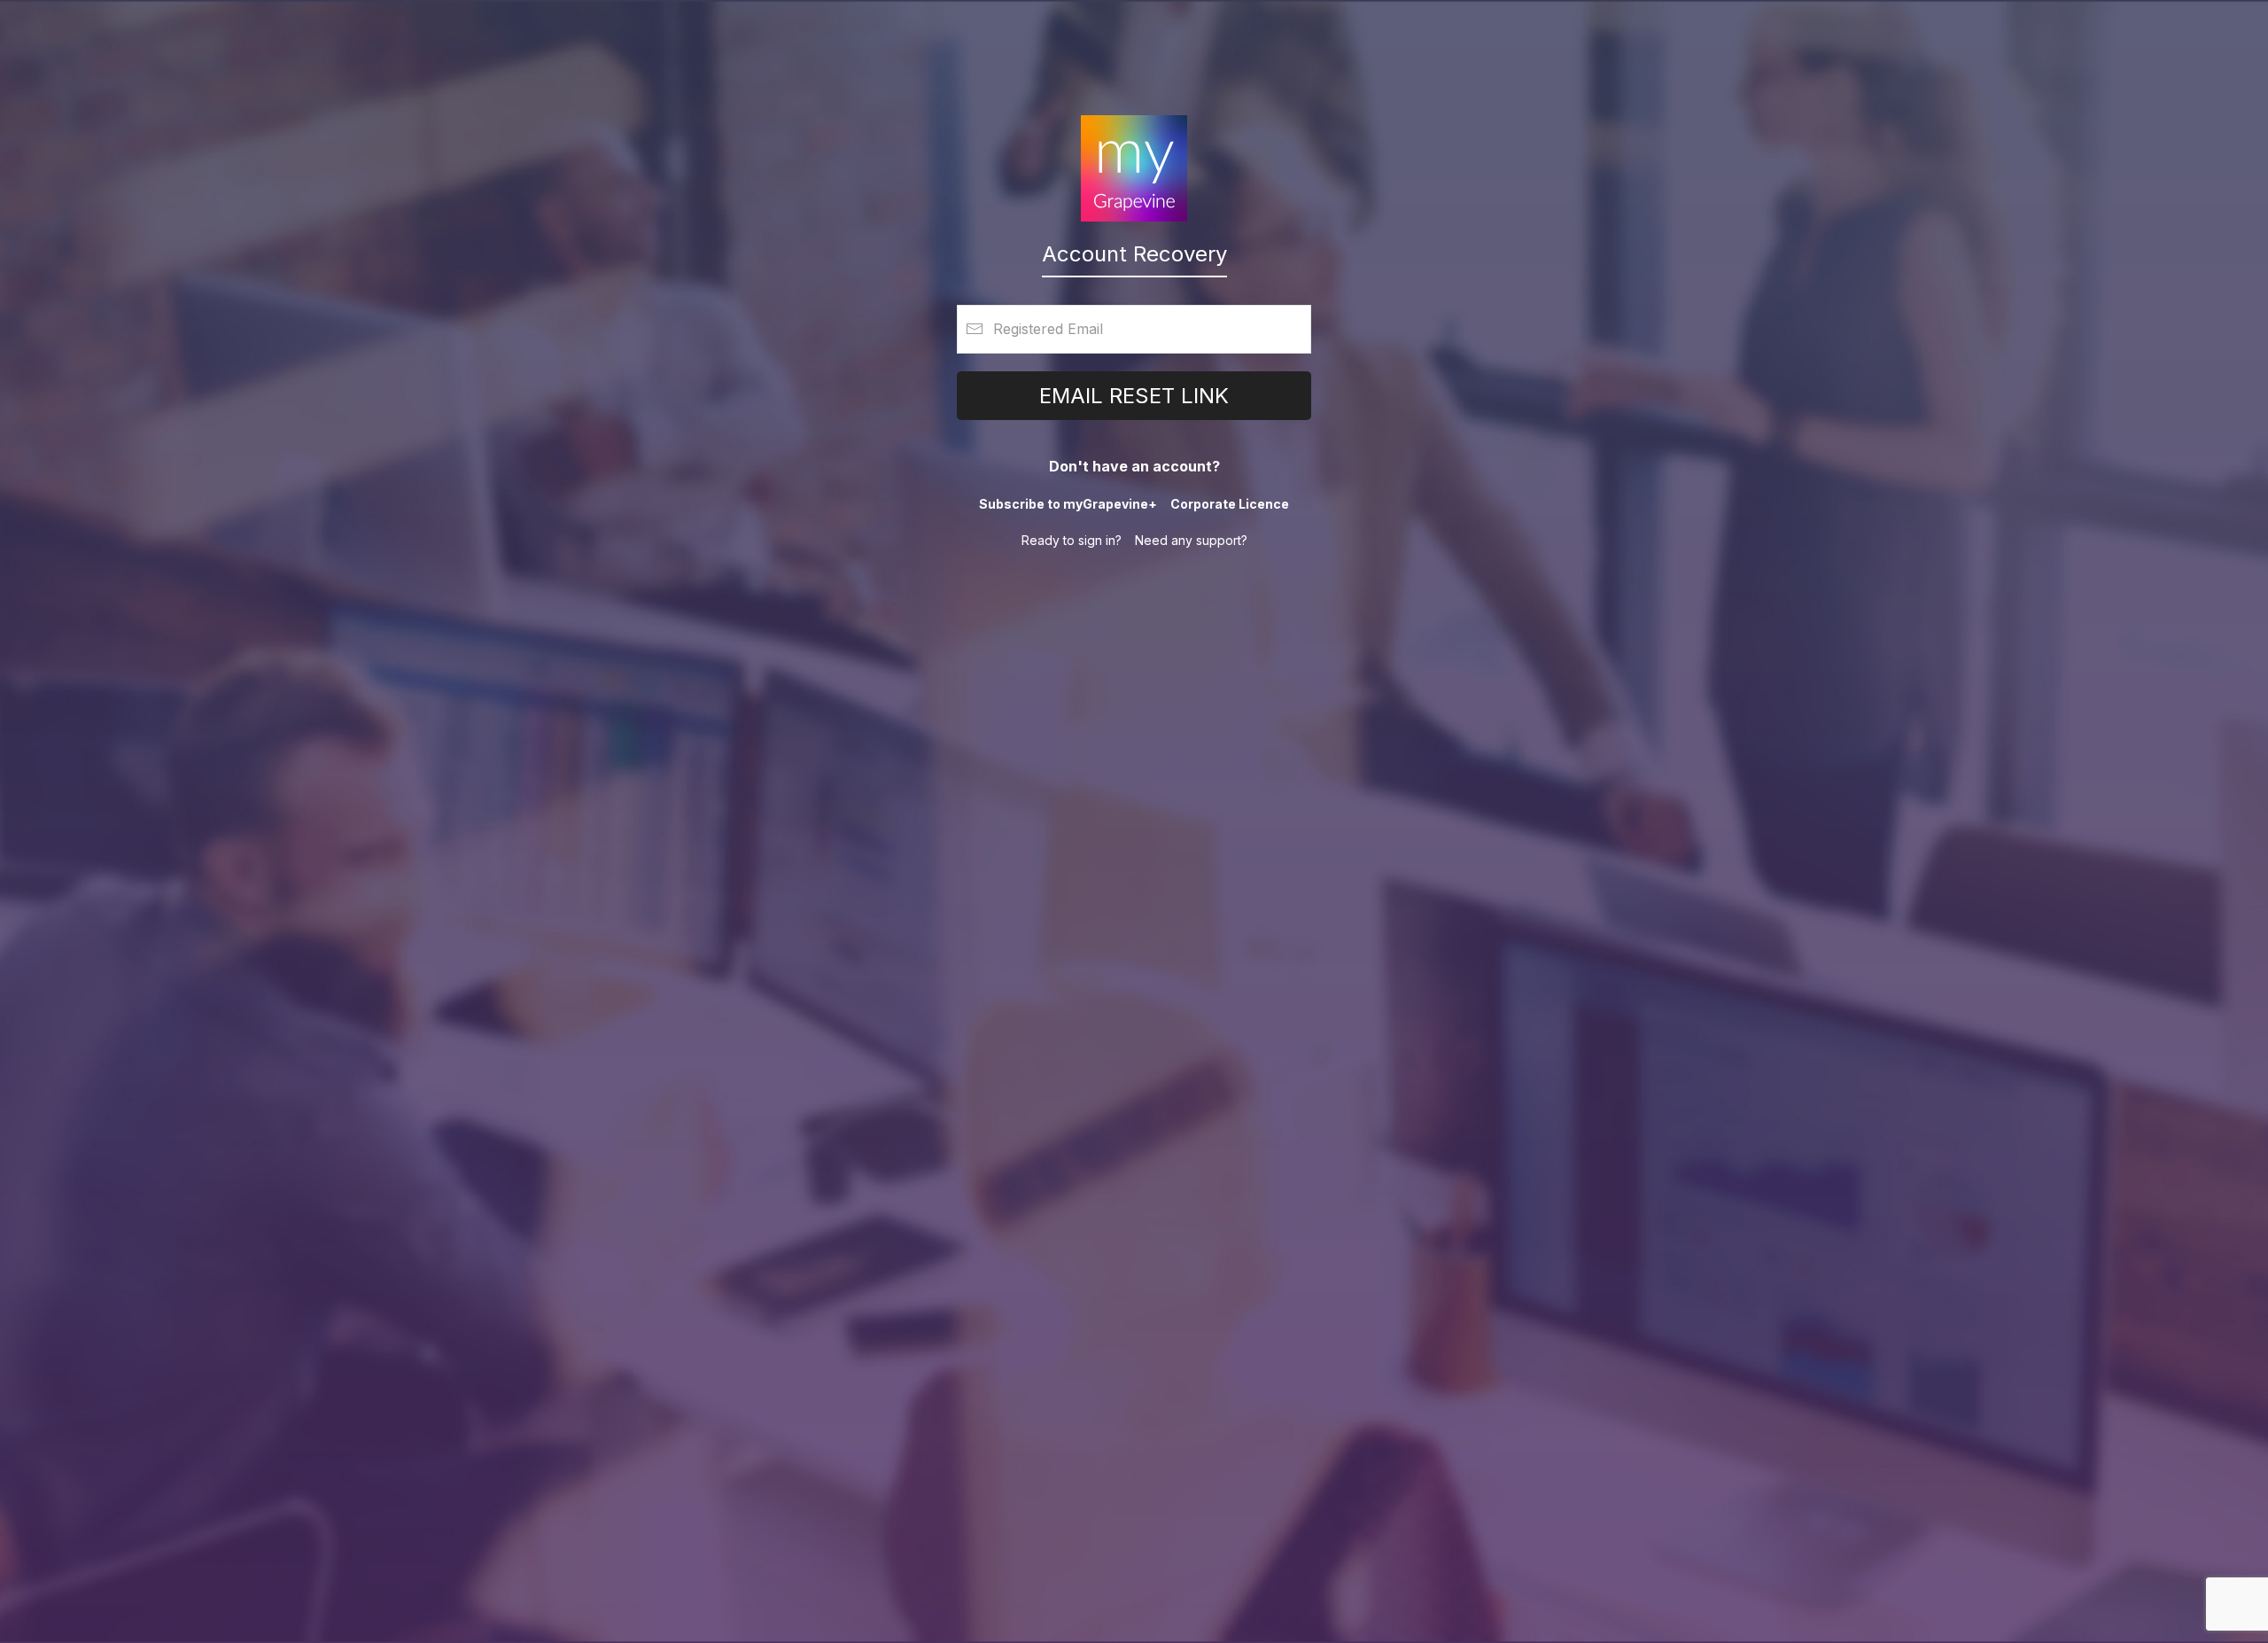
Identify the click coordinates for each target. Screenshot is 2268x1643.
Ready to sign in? (1072, 540)
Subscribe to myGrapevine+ (1068, 504)
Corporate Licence (1230, 504)
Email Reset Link (1134, 396)
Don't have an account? (1134, 466)
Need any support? (1191, 540)
